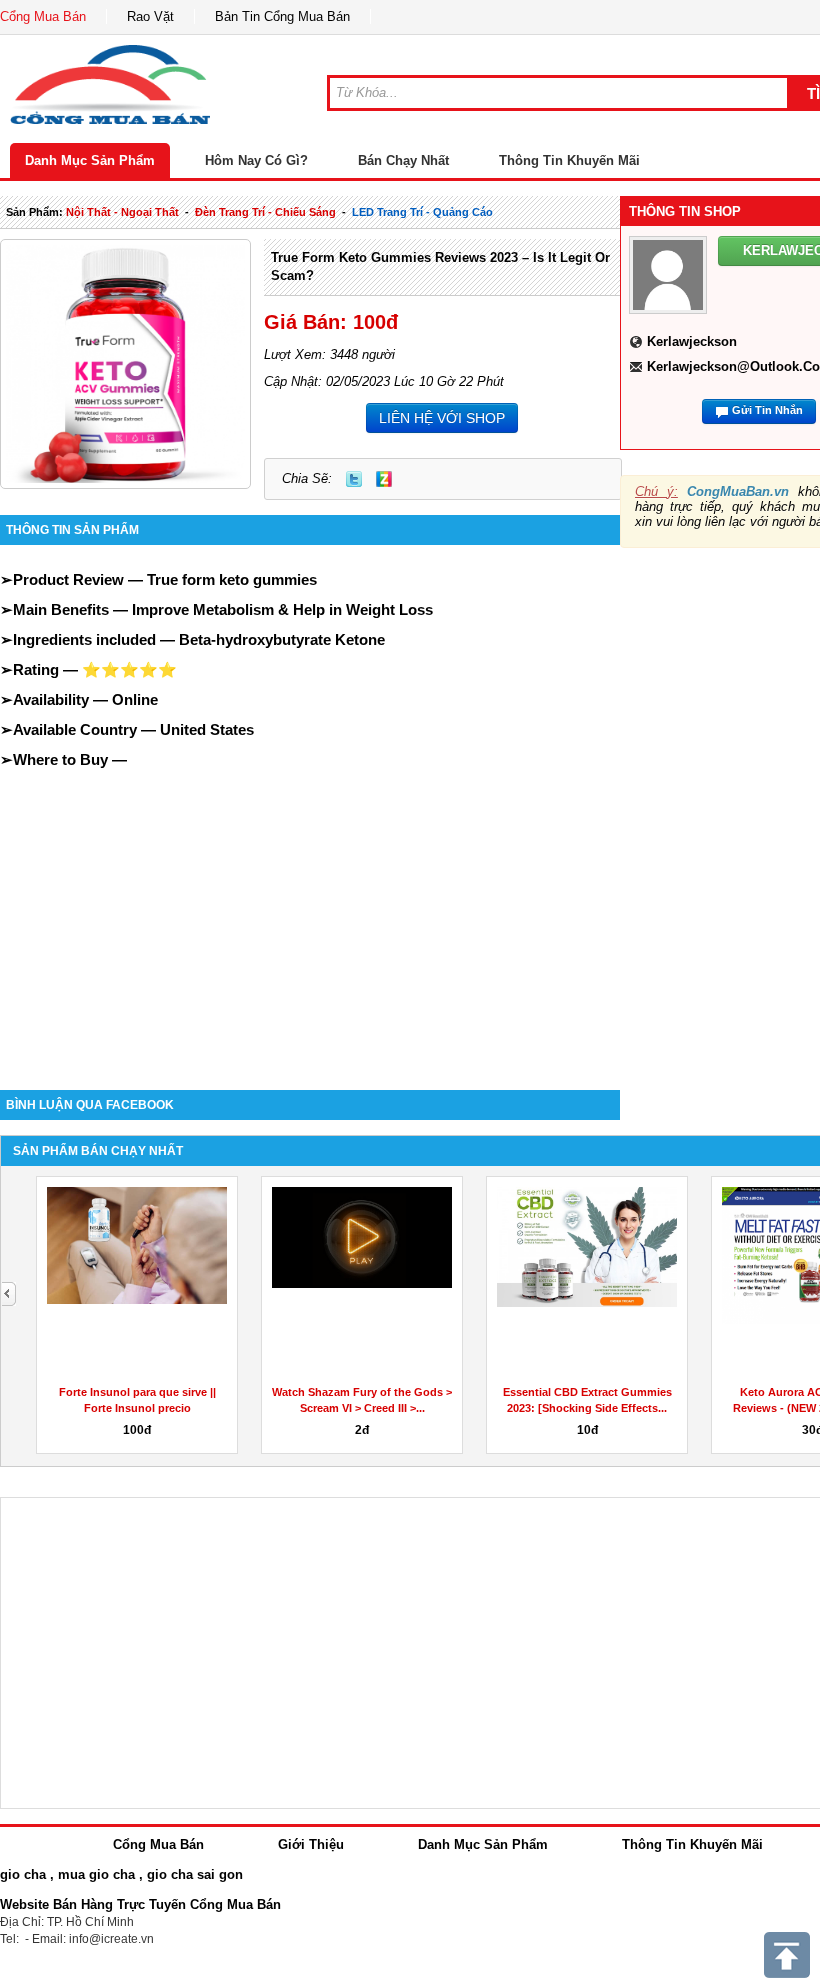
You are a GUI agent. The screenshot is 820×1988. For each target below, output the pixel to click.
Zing (384, 479)
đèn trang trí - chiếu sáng (265, 212)
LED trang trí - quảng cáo (422, 212)
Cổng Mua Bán (43, 16)
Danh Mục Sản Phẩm (90, 160)
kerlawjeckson (692, 341)
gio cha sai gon (195, 1874)
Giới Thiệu (311, 1844)
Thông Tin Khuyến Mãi (569, 160)
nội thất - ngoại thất (122, 212)
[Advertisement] (310, 910)
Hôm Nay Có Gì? (256, 160)
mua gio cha (96, 1874)
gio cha (23, 1874)
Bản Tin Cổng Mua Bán (282, 16)
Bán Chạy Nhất (403, 160)
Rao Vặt (150, 16)
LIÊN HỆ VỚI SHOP (442, 418)
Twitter (354, 479)
